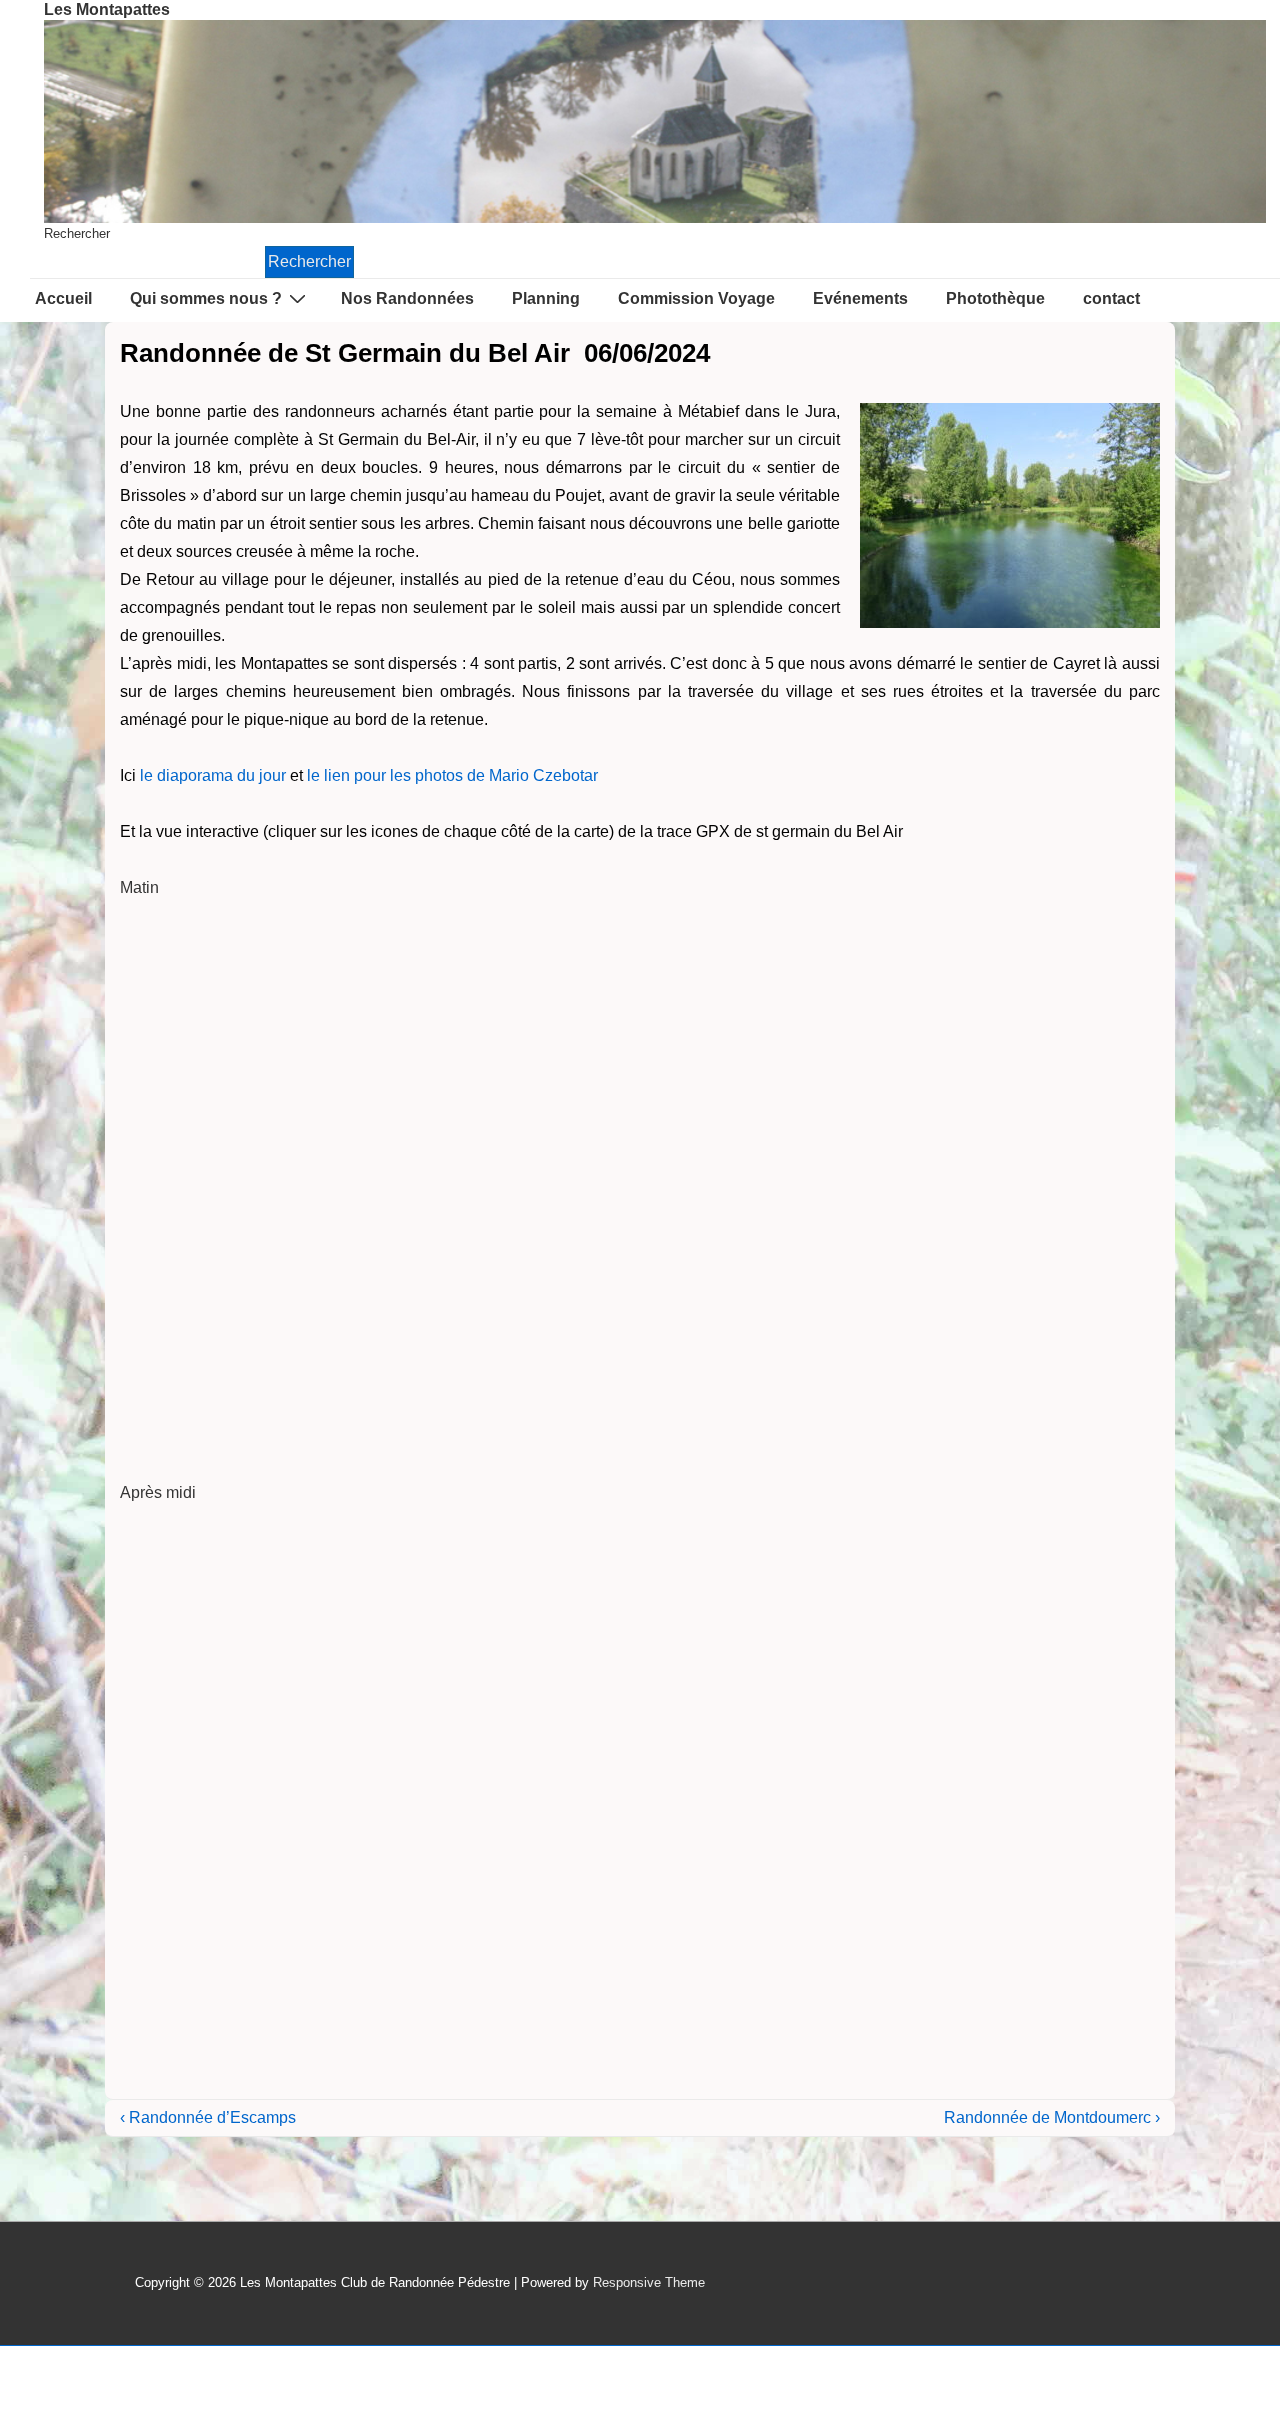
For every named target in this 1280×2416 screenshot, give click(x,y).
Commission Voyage (696, 298)
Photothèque (995, 298)
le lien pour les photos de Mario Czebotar (452, 775)
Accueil (63, 298)
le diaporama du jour (213, 775)
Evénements (860, 298)
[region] (655, 121)
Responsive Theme (649, 2282)
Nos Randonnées (407, 298)
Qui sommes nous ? (206, 298)
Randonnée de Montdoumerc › (1052, 2117)
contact (1111, 298)
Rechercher (77, 233)
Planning (546, 298)
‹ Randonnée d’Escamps (208, 2117)
